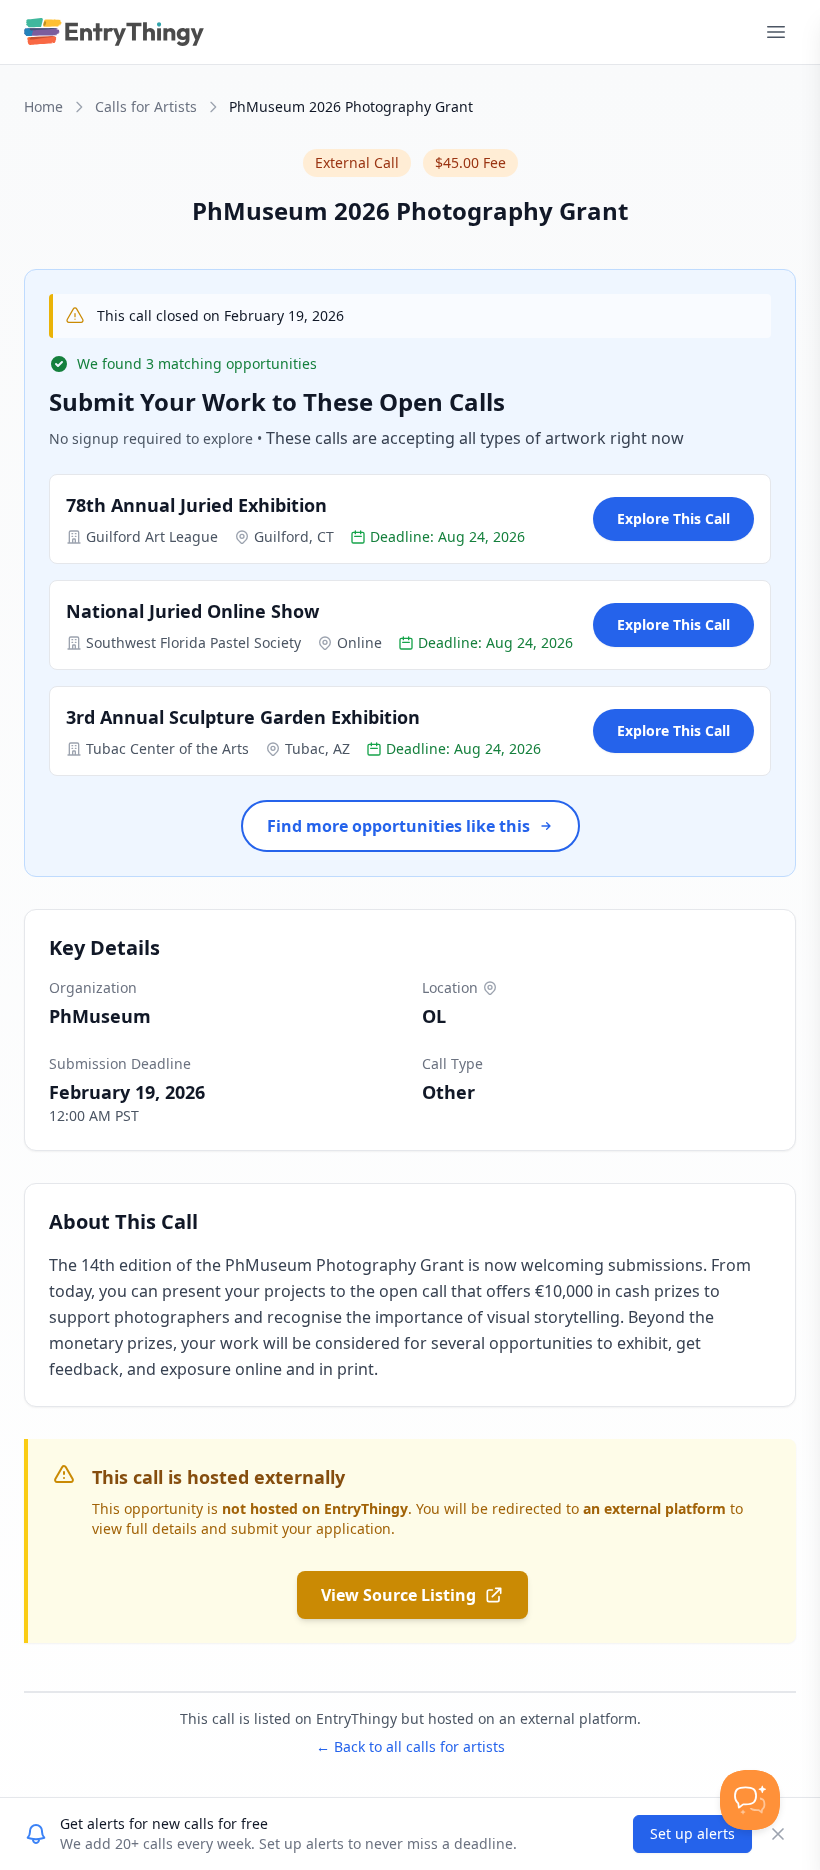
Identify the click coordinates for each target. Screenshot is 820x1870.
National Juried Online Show (192, 611)
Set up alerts (692, 1833)
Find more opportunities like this (398, 826)
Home (43, 106)
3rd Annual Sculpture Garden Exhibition (243, 717)
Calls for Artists (146, 106)
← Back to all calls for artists (410, 1746)
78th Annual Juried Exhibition (196, 505)
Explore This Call (673, 518)
